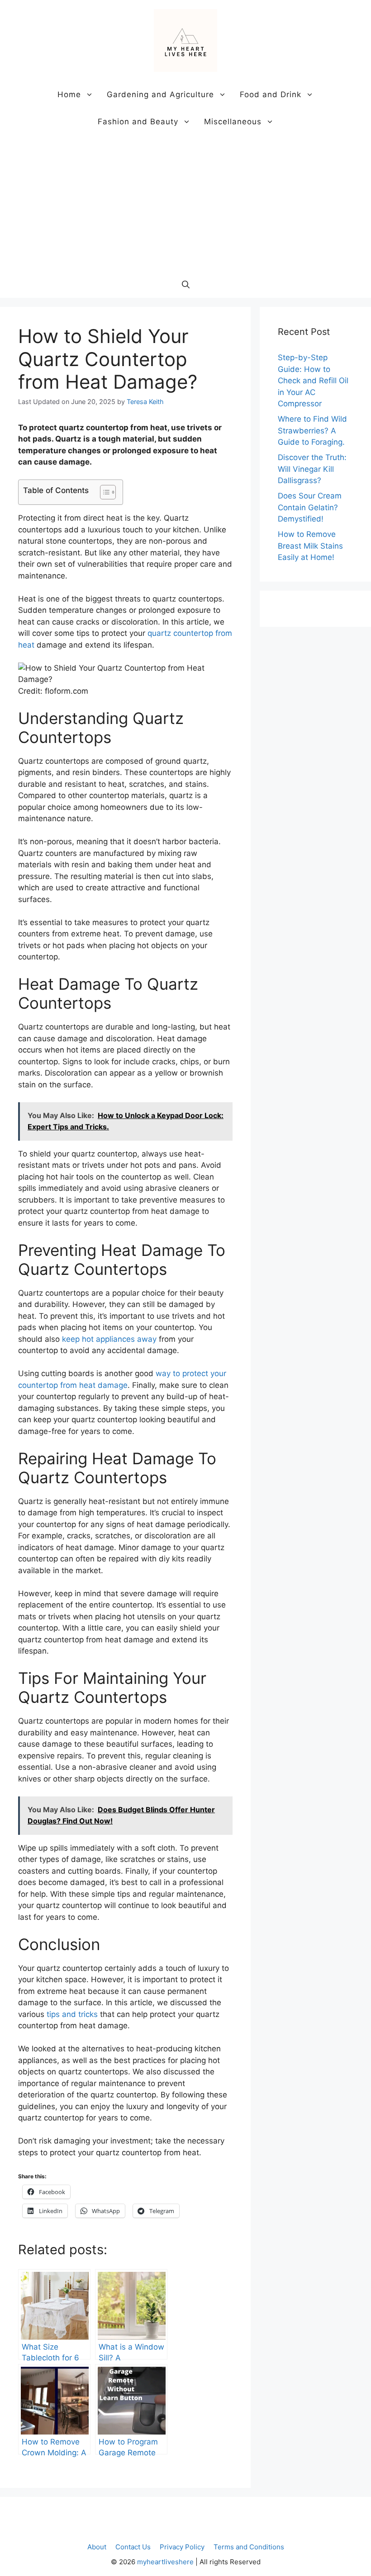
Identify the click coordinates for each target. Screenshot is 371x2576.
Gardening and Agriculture (160, 94)
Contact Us (133, 2547)
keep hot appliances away (109, 1339)
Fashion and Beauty (138, 122)
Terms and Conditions (249, 2547)
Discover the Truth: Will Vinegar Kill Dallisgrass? (312, 469)
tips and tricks (72, 2014)
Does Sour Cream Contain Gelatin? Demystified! (310, 507)
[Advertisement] (185, 203)
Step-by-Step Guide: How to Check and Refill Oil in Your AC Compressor (313, 381)
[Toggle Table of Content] (103, 492)
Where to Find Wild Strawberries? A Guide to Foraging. (312, 430)
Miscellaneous (233, 122)
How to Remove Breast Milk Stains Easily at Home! (310, 546)
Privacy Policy (182, 2547)
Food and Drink (271, 94)
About (97, 2547)
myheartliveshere (165, 2562)
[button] (186, 284)
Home (69, 94)
